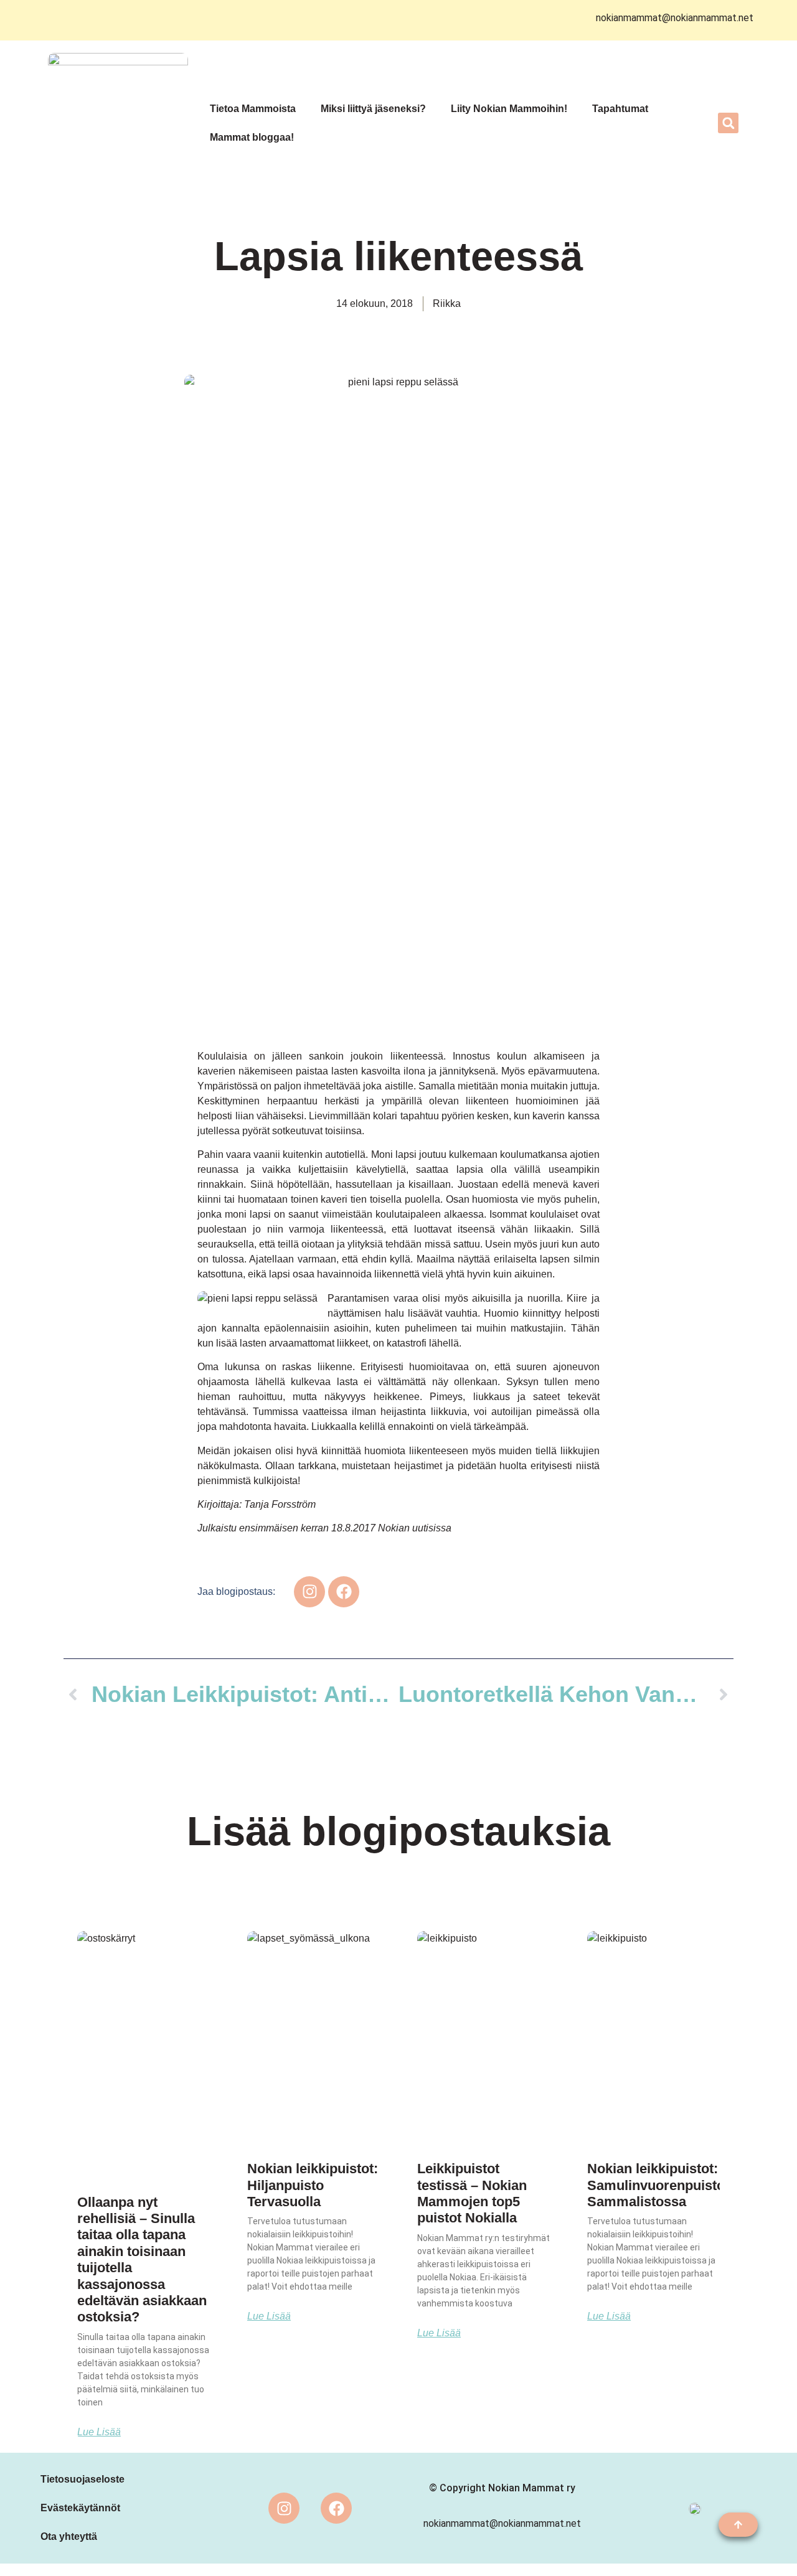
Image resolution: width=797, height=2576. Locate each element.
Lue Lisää (99, 2432)
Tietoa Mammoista (253, 109)
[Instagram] (284, 2508)
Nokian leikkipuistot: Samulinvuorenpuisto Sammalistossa (656, 2185)
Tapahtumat (620, 109)
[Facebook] (336, 2508)
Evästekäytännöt (80, 2508)
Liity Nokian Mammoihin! (509, 109)
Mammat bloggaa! (252, 137)
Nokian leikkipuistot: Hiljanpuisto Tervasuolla (313, 2185)
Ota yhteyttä (69, 2536)
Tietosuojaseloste (83, 2479)
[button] (728, 123)
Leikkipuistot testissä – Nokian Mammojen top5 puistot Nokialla (472, 2193)
